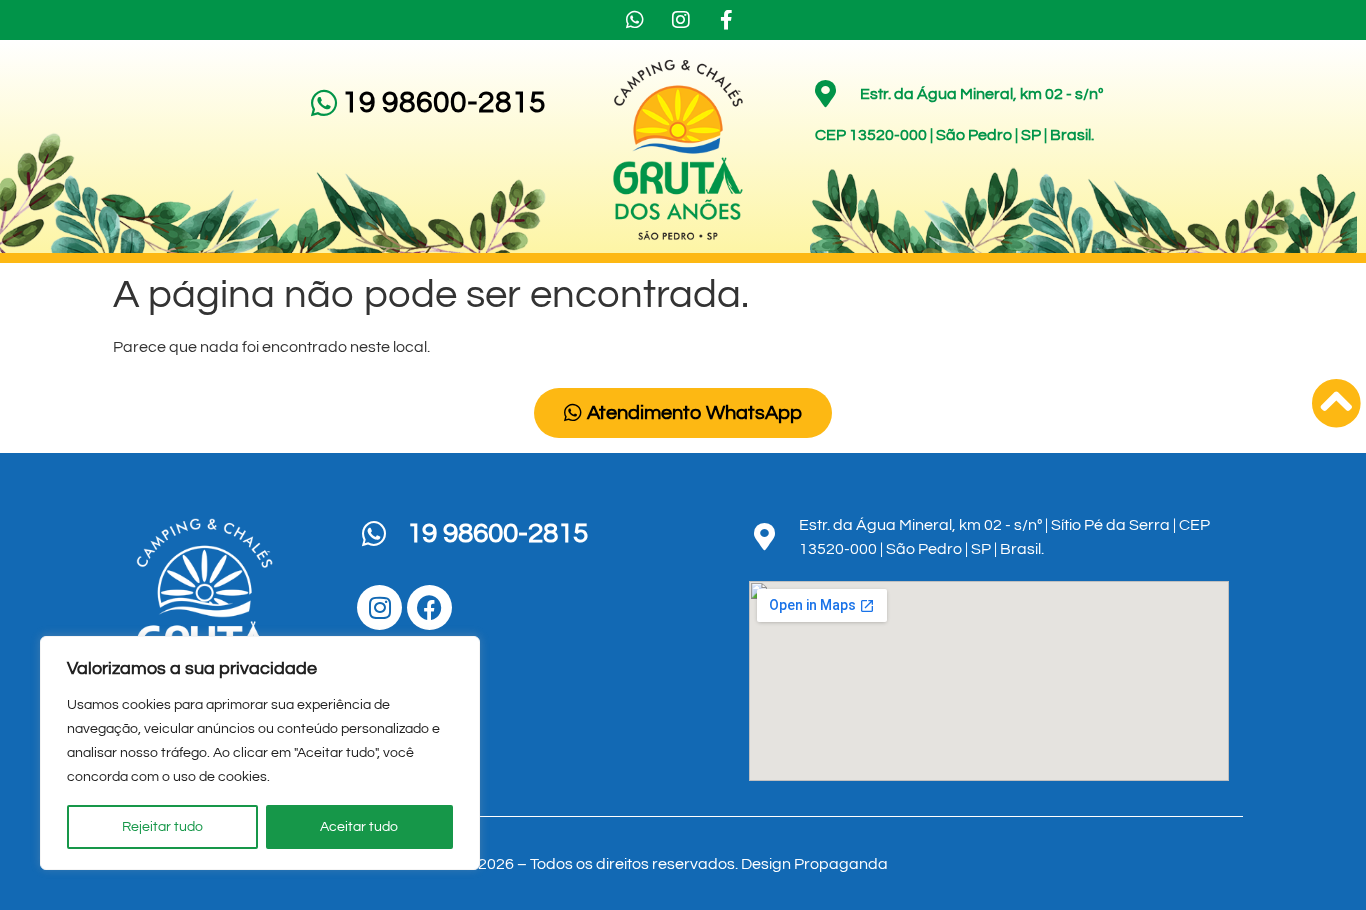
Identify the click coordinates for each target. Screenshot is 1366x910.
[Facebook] (429, 607)
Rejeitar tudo (162, 827)
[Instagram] (379, 607)
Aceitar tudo (359, 827)
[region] (260, 753)
